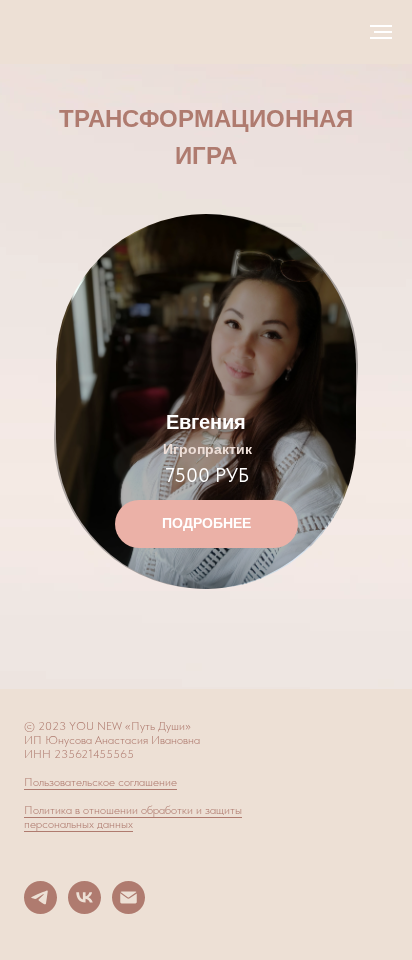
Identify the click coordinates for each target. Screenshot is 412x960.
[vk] (84, 908)
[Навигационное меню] (381, 32)
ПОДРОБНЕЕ (206, 523)
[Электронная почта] (128, 908)
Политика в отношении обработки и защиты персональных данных (133, 817)
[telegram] (40, 908)
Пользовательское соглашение (100, 782)
